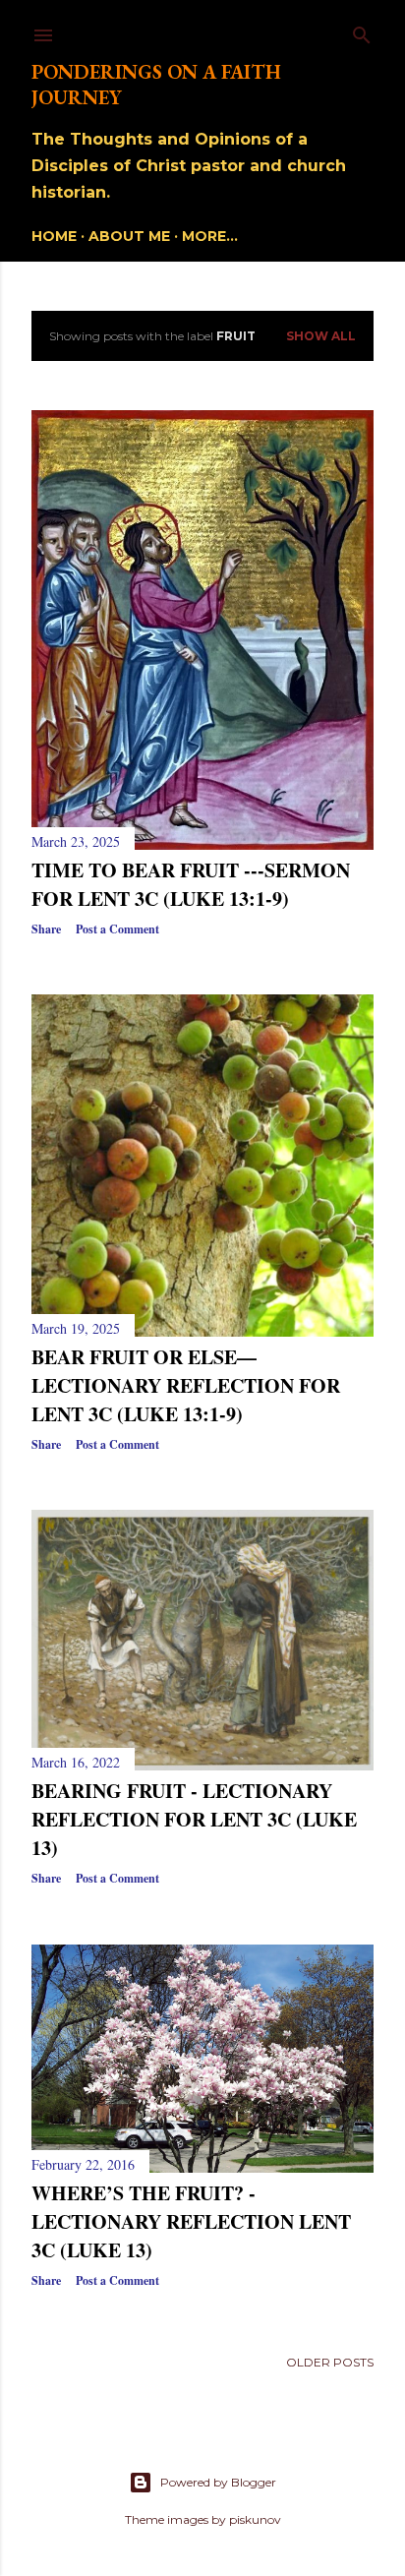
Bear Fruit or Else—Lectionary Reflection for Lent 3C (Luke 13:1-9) (186, 1385)
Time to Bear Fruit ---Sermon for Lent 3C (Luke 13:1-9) (191, 884)
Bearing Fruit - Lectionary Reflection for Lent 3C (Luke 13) (194, 1819)
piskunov (255, 2519)
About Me (129, 236)
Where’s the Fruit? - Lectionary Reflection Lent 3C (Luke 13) (191, 2221)
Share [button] (46, 929)
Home (54, 236)
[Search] (362, 31)
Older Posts (330, 2362)
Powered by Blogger (218, 2482)
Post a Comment (117, 929)
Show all (321, 336)
